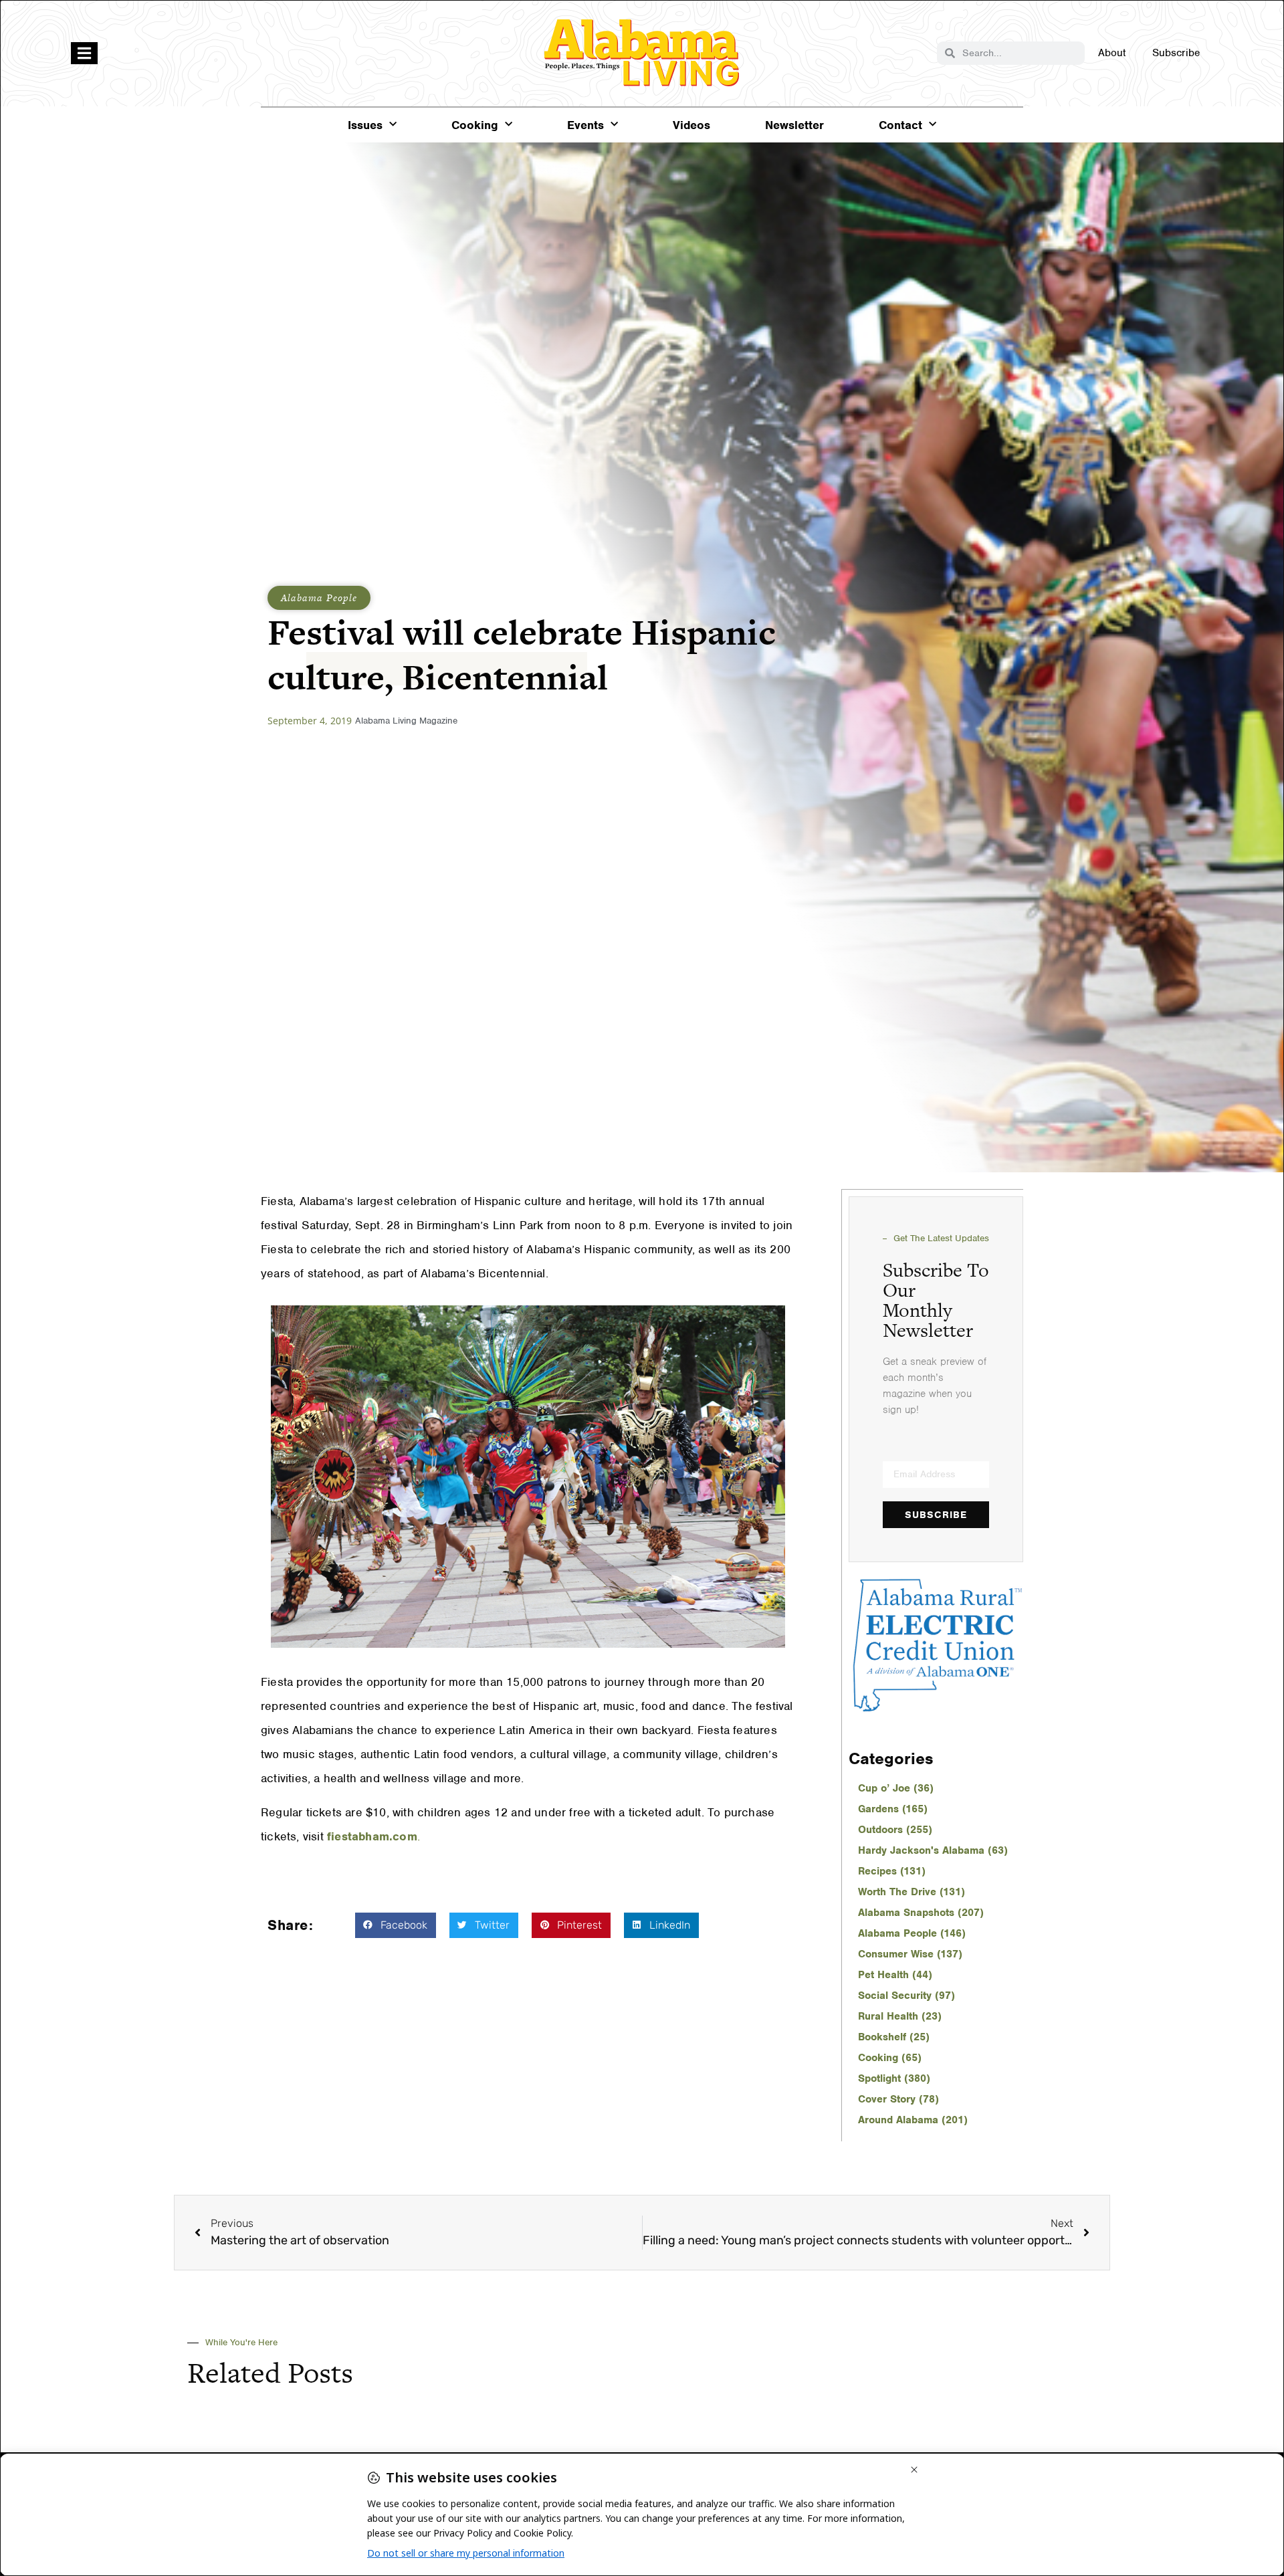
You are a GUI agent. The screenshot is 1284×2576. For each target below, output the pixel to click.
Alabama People (319, 598)
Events (585, 125)
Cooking (475, 125)
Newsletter (794, 125)
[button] (396, 1925)
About (1112, 53)
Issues (365, 125)
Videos (691, 125)
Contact (900, 125)
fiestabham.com (372, 1836)
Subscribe (1176, 53)
